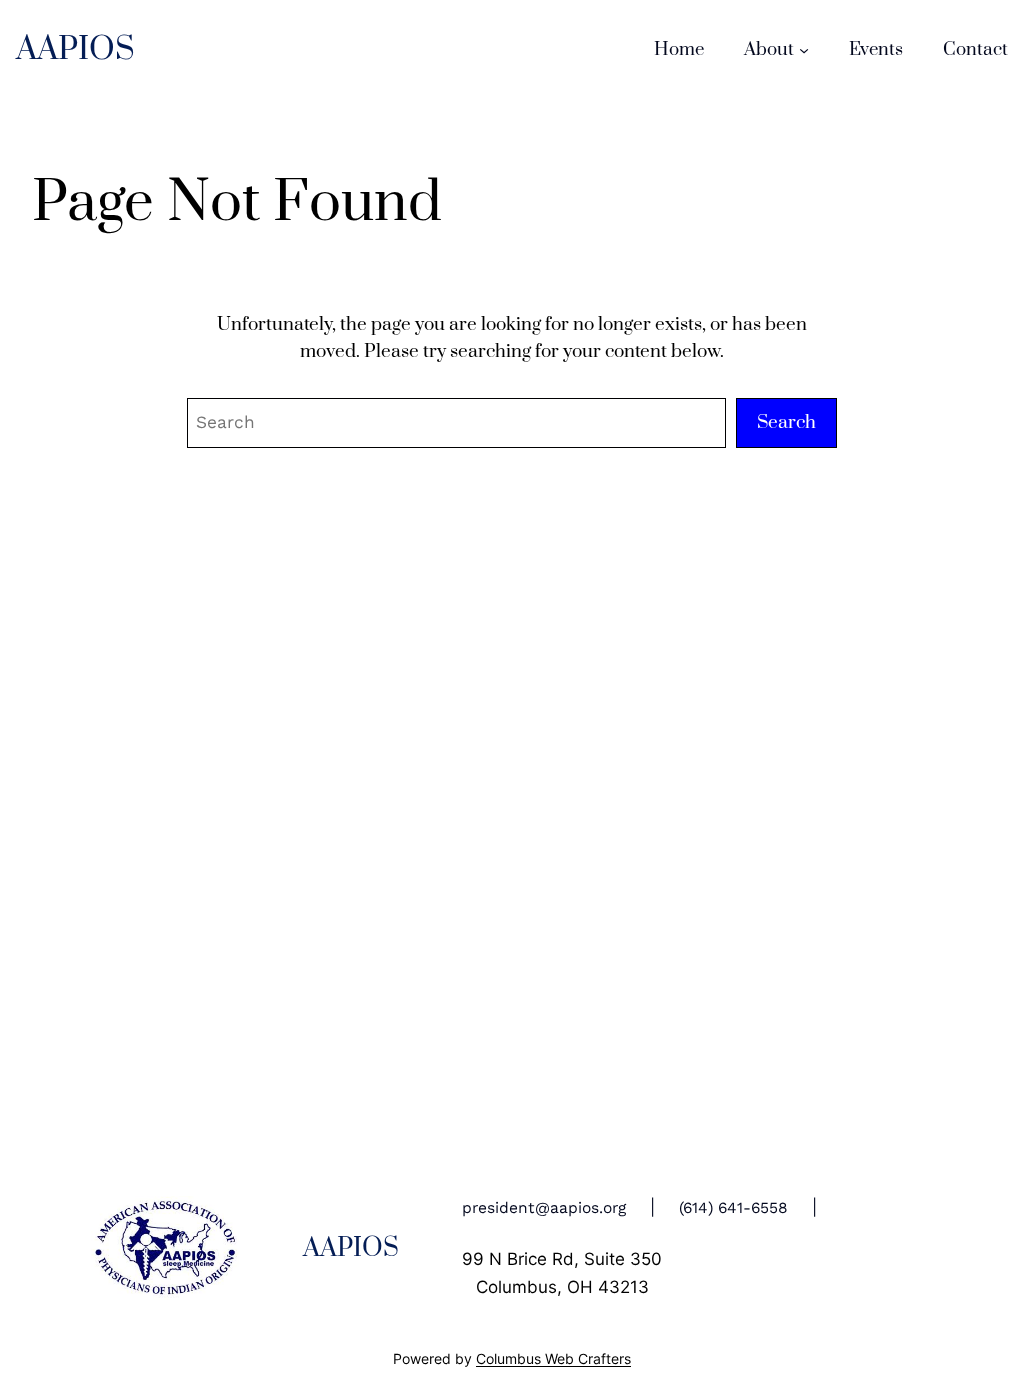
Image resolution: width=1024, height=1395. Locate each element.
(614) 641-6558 (733, 1208)
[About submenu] (804, 50)
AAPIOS (75, 49)
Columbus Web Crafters (553, 1359)
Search (786, 422)
